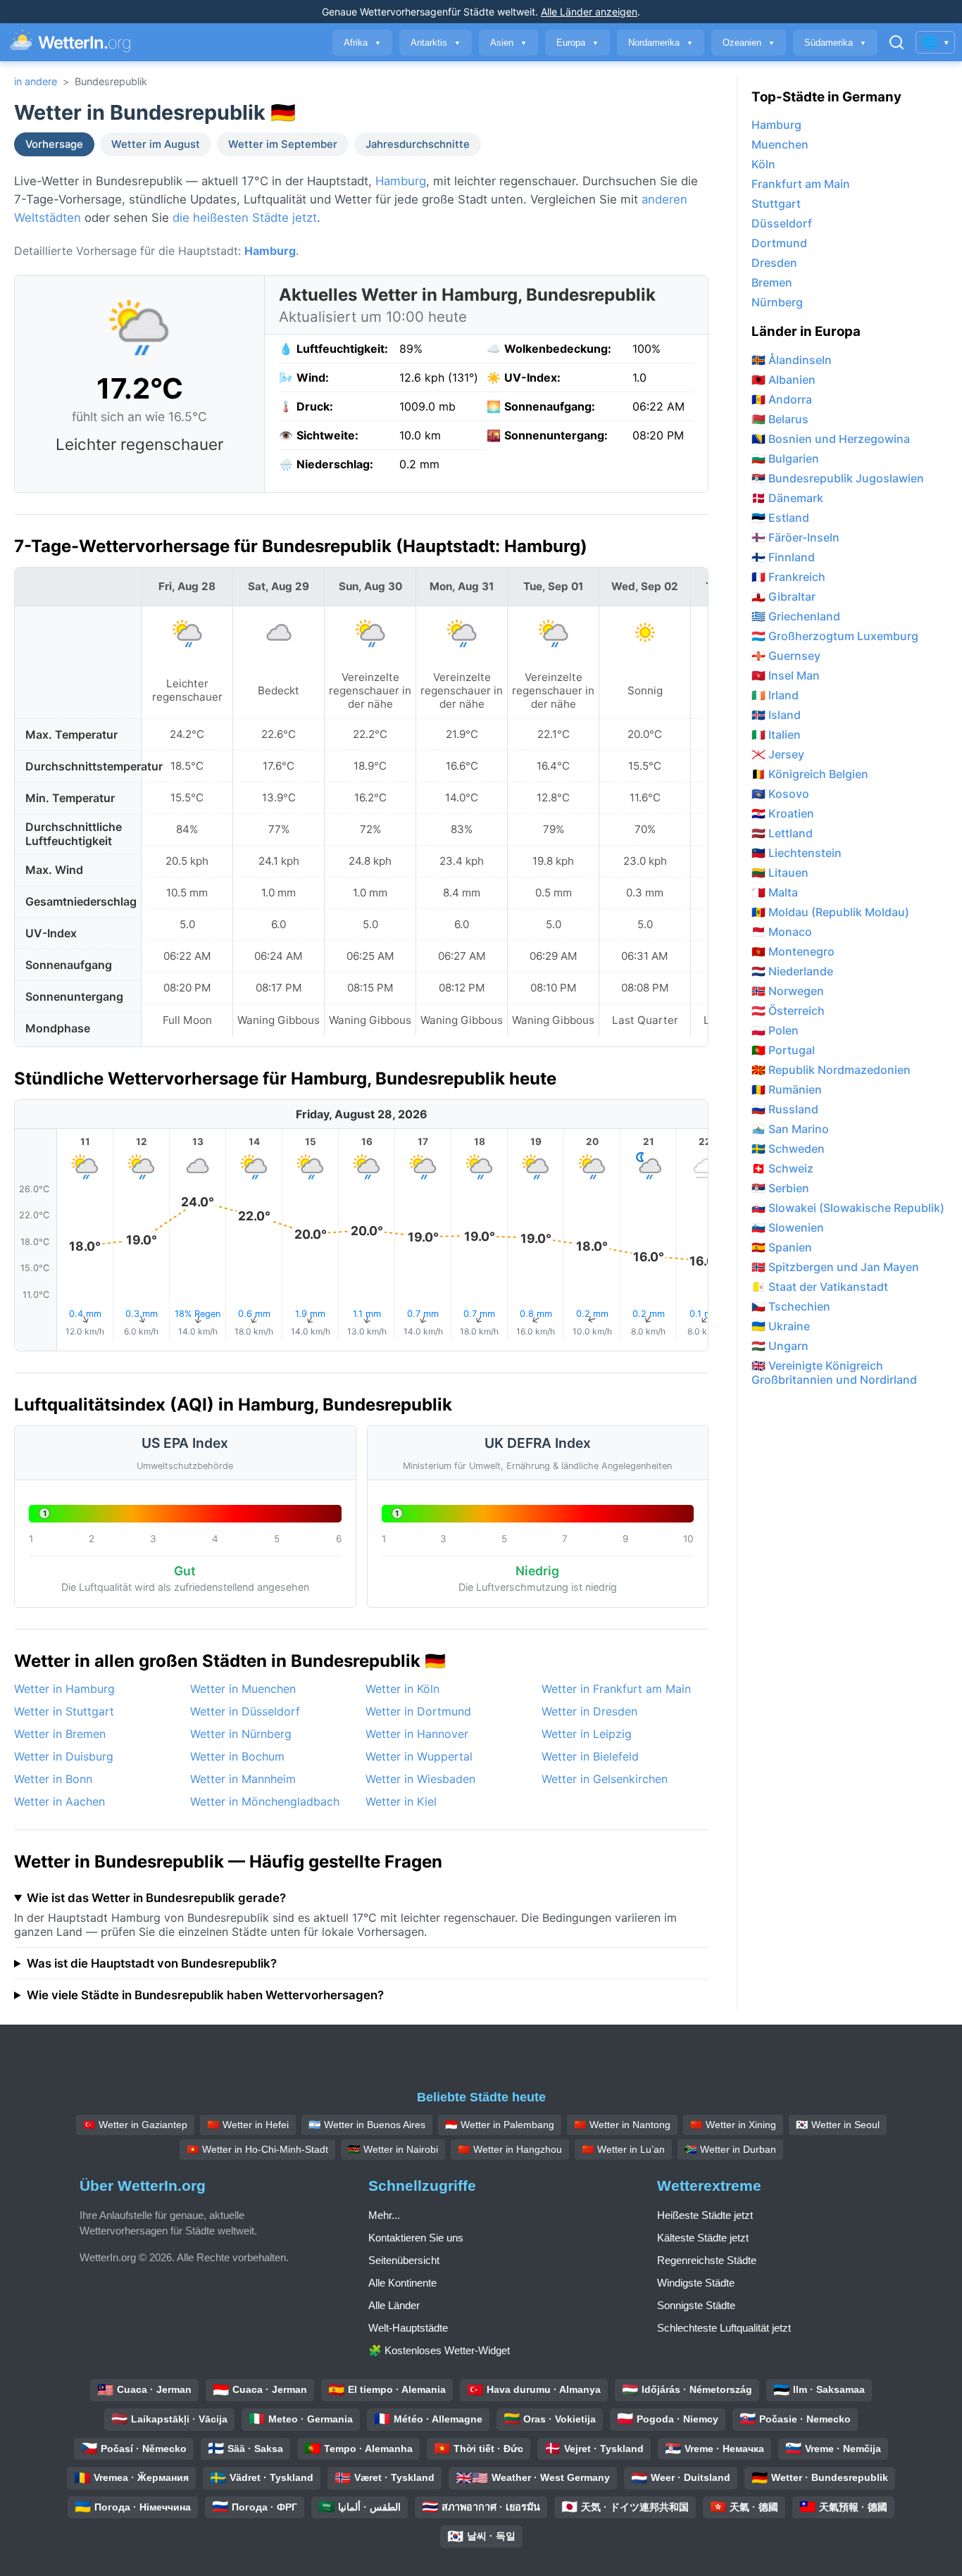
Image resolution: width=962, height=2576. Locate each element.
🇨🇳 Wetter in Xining (733, 2125)
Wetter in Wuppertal (419, 1756)
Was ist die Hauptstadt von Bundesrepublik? (152, 1963)
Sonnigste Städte (696, 2305)
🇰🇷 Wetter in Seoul (838, 2125)
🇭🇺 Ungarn (780, 1346)
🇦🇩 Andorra (782, 399)
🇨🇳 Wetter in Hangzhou (510, 2149)
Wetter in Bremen (60, 1734)
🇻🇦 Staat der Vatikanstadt (820, 1287)
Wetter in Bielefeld (590, 1756)
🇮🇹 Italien (776, 734)
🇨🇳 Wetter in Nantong (622, 2125)
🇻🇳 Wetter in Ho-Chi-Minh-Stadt (257, 2149)
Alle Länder (394, 2305)
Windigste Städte (696, 2283)
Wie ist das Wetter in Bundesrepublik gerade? (156, 1898)
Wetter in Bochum (237, 1756)
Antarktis (436, 43)
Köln (763, 164)
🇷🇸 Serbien (780, 1188)
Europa (577, 43)
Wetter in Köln (402, 1689)
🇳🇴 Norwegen (788, 991)
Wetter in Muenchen (243, 1689)
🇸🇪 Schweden (788, 1149)
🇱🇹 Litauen (780, 873)
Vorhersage (54, 144)
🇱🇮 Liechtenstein (797, 853)
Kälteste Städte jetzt (703, 2238)
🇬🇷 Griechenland (796, 616)
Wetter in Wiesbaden (420, 1779)
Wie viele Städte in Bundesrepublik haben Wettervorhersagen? (205, 1995)
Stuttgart (776, 204)
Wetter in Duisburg (64, 1756)
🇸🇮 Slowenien (788, 1227)
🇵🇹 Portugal (783, 1050)
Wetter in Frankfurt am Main (616, 1689)
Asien (508, 43)
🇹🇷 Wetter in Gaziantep (135, 2125)
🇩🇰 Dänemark (787, 498)
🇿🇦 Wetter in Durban (730, 2149)
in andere (36, 81)
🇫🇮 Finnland (783, 557)
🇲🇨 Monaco (782, 932)
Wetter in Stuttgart (64, 1711)
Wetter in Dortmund (418, 1711)
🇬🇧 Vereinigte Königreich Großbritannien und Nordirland (834, 1373)
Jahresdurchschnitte (418, 144)
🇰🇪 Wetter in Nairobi (393, 2149)
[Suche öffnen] (897, 42)
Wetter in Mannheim (243, 1779)
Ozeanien (749, 43)
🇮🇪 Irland (775, 695)
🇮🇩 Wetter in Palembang (500, 2125)
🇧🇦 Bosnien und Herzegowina (831, 439)
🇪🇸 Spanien (782, 1247)
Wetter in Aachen (60, 1801)
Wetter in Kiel (401, 1801)
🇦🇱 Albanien (783, 380)
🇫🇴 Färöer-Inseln (795, 537)
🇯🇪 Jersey (778, 754)
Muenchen (780, 144)
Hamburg (401, 181)
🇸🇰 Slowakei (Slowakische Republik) (848, 1208)
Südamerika (835, 43)
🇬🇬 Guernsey (786, 656)
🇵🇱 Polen (775, 1030)
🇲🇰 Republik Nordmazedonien (831, 1070)
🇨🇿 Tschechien (791, 1306)
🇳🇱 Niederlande (792, 971)
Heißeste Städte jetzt (705, 2215)
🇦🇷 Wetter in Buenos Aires (367, 2125)
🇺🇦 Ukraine (781, 1326)
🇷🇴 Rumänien (787, 1089)
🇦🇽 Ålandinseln (792, 360)
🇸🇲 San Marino (790, 1129)
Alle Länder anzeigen (589, 12)
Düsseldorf (782, 223)
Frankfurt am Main (801, 184)
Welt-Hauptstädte (408, 2328)
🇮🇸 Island (776, 715)
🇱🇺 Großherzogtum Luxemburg (835, 636)
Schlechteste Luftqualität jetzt (724, 2328)
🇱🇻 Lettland (782, 833)
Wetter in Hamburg (64, 1689)
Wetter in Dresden (589, 1711)
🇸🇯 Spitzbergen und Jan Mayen (835, 1267)
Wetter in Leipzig (587, 1734)
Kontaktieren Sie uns (416, 2238)
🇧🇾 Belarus (780, 419)
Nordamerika (661, 43)
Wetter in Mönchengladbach (265, 1801)
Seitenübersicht (404, 2260)
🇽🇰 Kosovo (780, 794)
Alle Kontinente (402, 2283)
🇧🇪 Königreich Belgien (810, 774)
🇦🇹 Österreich (788, 1011)
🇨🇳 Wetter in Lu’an (623, 2149)
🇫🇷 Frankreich (788, 577)
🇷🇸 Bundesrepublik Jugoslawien (838, 478)
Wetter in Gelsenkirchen (605, 1779)
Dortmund (779, 243)
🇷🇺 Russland (785, 1109)
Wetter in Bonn (53, 1779)
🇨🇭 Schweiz (782, 1168)
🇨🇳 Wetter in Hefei (248, 2125)
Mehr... (384, 2215)
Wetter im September (283, 144)
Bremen (772, 282)
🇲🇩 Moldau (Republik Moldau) (830, 912)
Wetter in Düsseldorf (245, 1711)
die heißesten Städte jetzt (245, 218)
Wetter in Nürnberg (241, 1734)
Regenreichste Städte (707, 2260)
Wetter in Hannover (417, 1734)
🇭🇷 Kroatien (783, 813)
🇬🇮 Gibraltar (783, 596)
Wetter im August (156, 144)
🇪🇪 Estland (780, 518)
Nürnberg (777, 302)
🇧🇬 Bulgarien (785, 458)
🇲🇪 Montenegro (793, 951)
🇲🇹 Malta (775, 892)
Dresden (774, 263)
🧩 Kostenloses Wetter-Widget (439, 2350)
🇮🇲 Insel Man (786, 675)
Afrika (362, 43)
